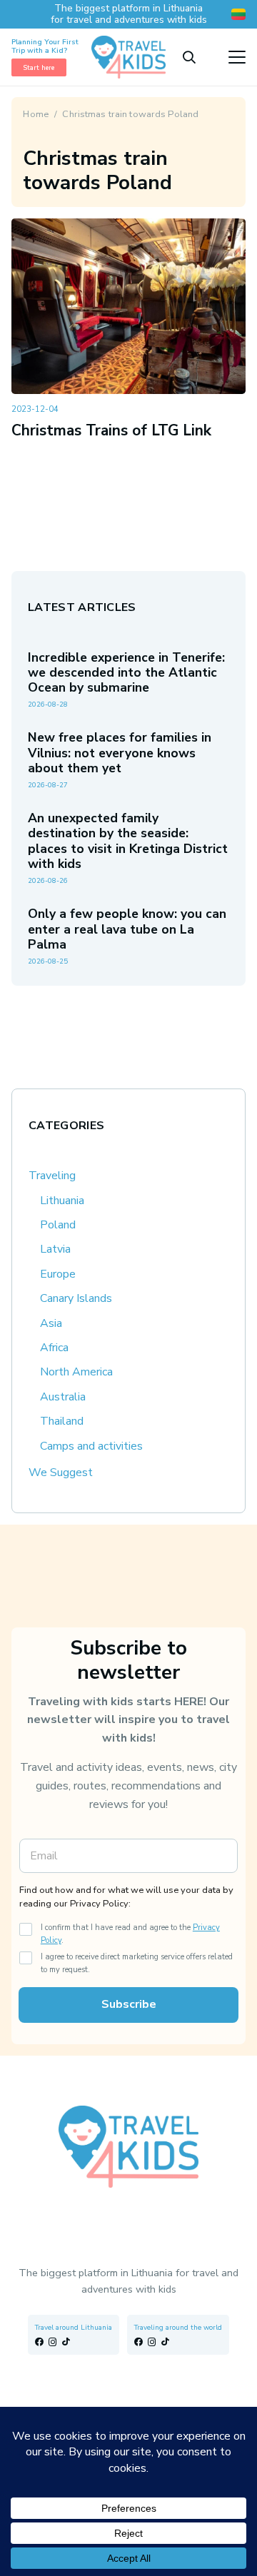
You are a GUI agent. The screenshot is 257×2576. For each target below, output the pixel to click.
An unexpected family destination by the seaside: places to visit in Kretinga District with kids (128, 840)
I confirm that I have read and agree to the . (130, 1934)
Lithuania (62, 1201)
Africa (54, 1348)
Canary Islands (76, 1298)
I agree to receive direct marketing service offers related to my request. (137, 1963)
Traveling (52, 1176)
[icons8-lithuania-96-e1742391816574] (238, 14)
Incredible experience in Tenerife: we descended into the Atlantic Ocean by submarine (126, 672)
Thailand (62, 1421)
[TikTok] (66, 2342)
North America (76, 1372)
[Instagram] (53, 2342)
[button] (189, 57)
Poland (58, 1225)
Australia (63, 1397)
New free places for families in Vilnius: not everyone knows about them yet (120, 752)
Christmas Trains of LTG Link (111, 430)
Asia (51, 1323)
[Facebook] (39, 2342)
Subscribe (129, 2004)
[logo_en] (128, 57)
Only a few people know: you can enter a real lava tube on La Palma (127, 929)
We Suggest (61, 1473)
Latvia (55, 1249)
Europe (58, 1274)
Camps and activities (91, 1446)
